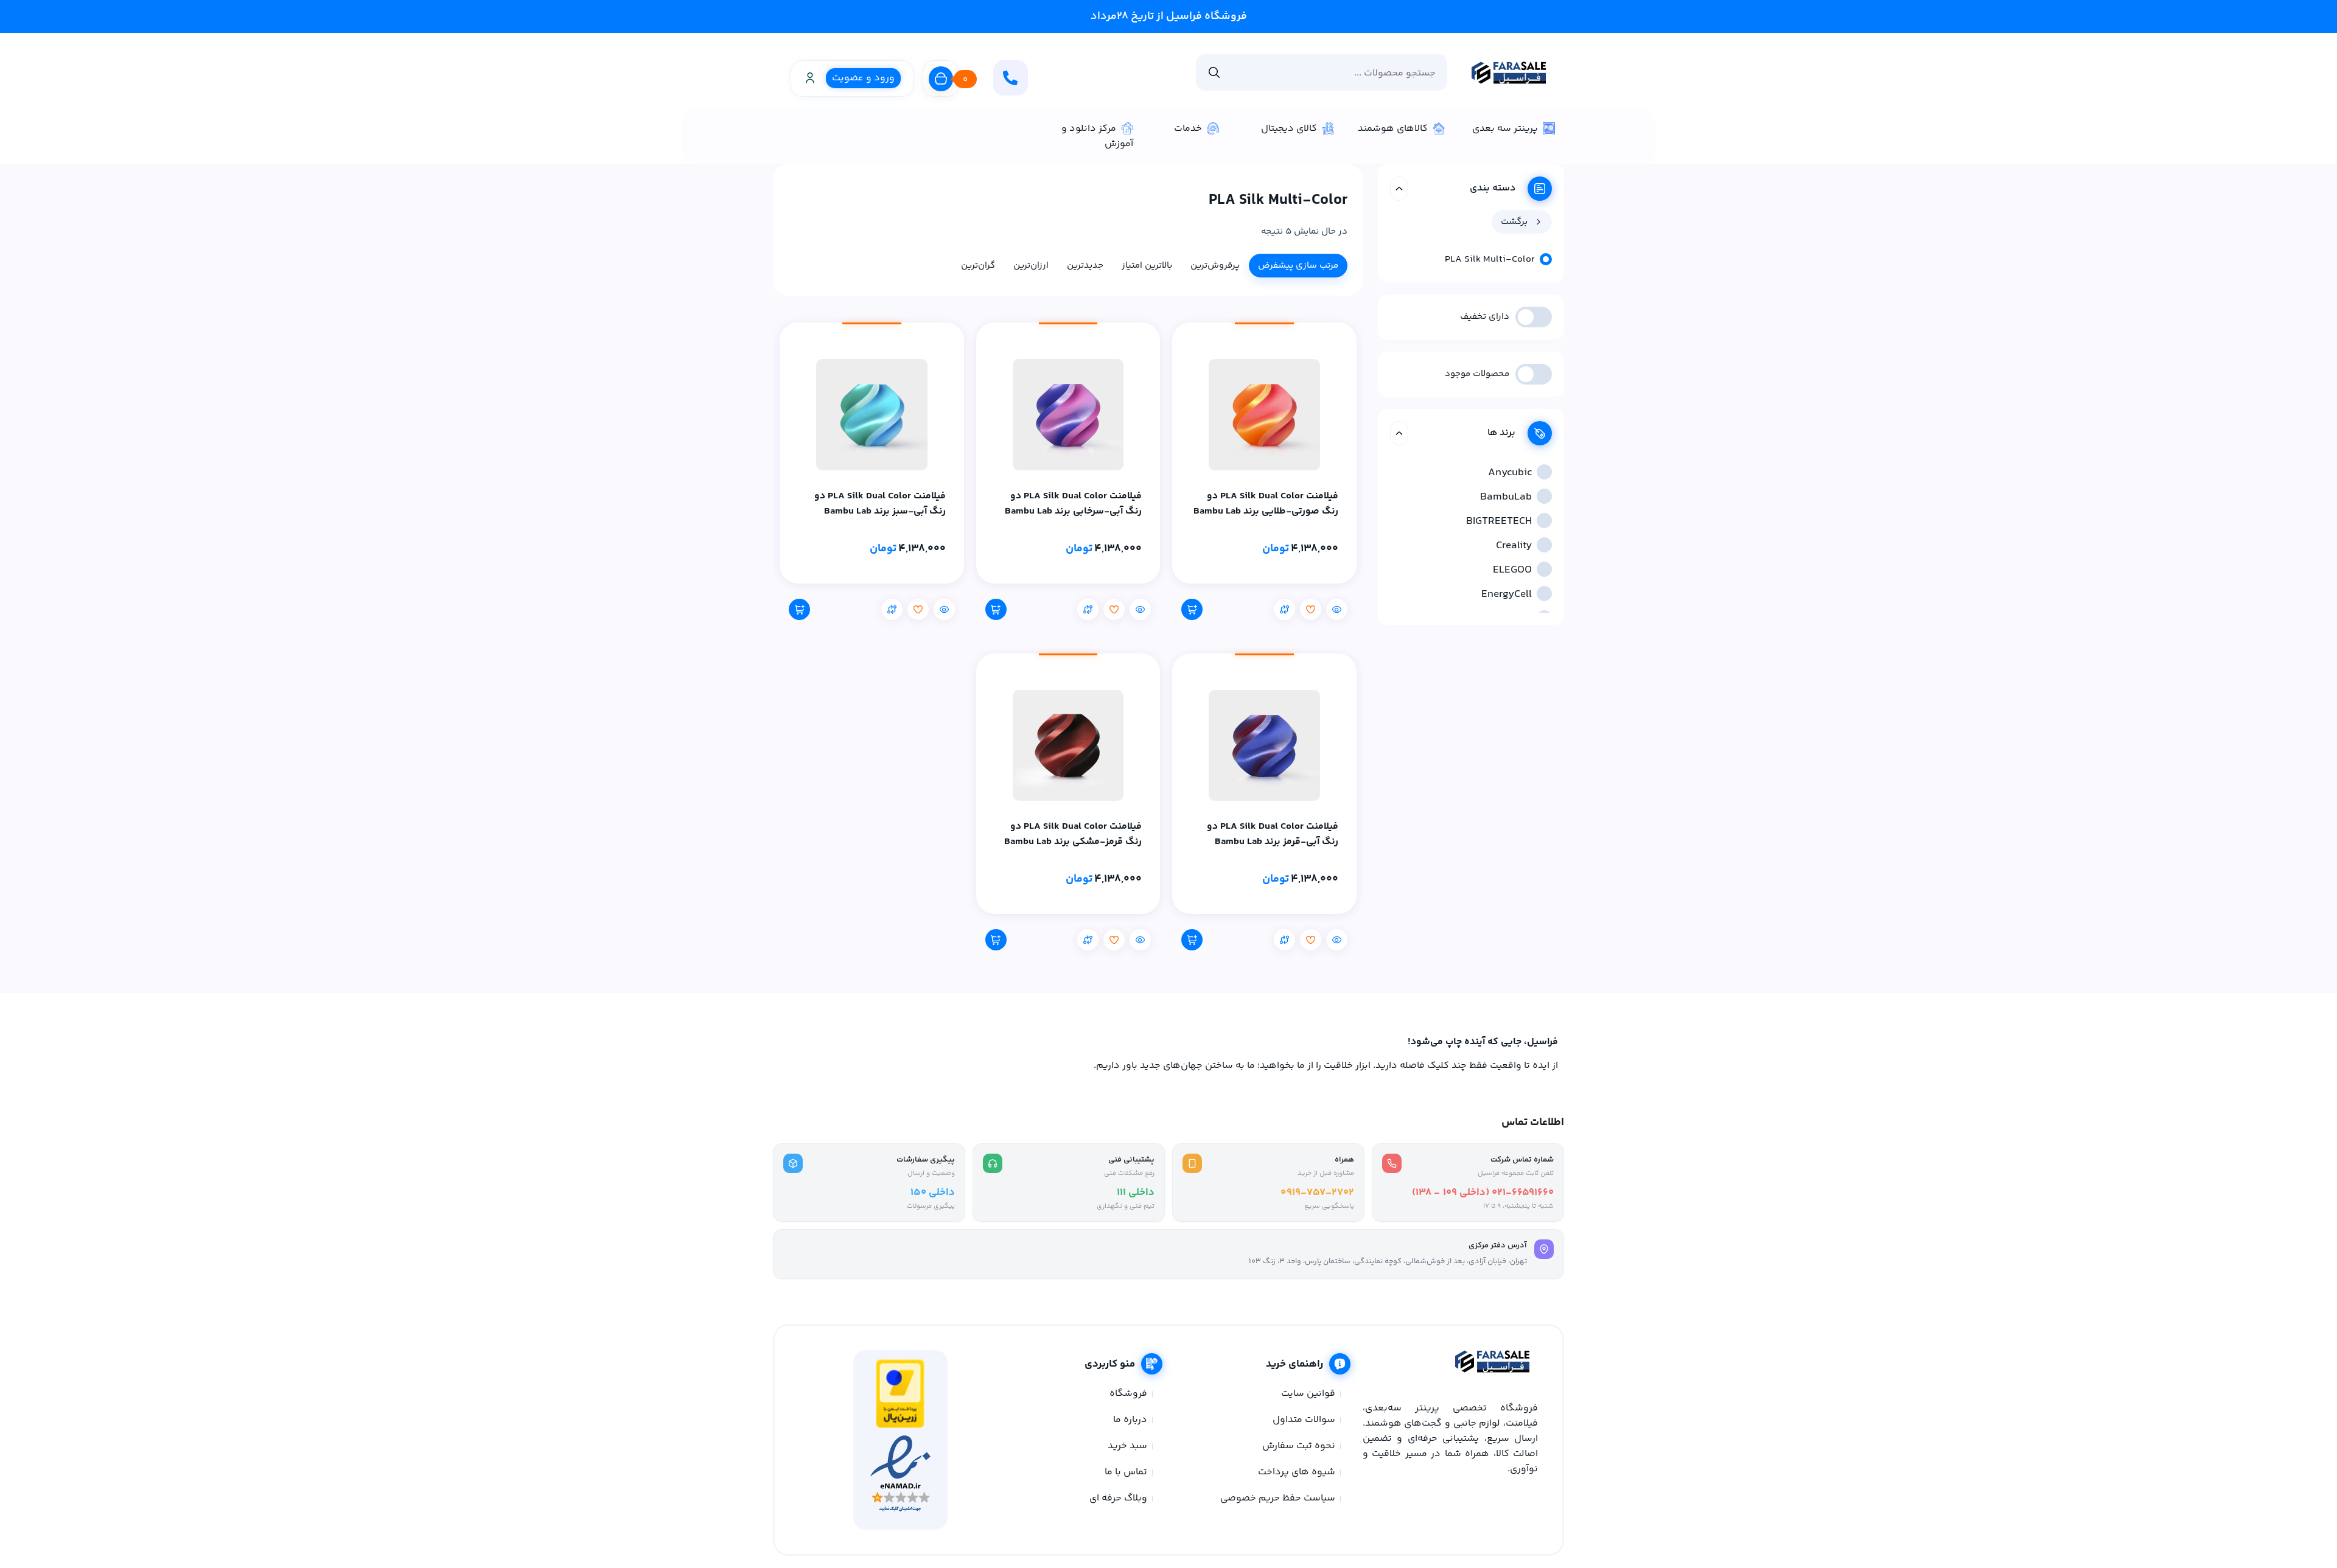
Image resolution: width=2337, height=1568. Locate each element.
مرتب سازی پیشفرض (1298, 266)
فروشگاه (1128, 1394)
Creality (1514, 546)
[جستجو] (1214, 72)
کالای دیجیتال (1289, 129)
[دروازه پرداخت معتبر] (900, 1426)
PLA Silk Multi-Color (1490, 260)
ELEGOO (1512, 570)
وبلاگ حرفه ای (1118, 1498)
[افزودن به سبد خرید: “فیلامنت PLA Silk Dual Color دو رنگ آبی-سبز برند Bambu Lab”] (799, 609)
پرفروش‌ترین (1215, 266)
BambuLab (1506, 497)
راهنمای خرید (1294, 1364)
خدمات (1188, 129)
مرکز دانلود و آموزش (1097, 136)
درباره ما (1130, 1420)
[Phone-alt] (1011, 78)
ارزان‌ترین (1031, 266)
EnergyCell (1507, 594)
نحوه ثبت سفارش (1299, 1446)
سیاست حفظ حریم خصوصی (1278, 1498)
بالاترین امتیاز (1147, 266)
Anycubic (1510, 473)
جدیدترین (1085, 266)
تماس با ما (1126, 1472)
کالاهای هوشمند (1393, 129)
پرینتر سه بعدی (1505, 129)
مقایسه (1284, 609)
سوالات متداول (1304, 1420)
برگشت (1514, 222)
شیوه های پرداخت (1297, 1472)
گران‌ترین (978, 266)
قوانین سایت (1308, 1394)
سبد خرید (1127, 1446)
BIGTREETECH (1499, 521)
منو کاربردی (1110, 1364)
